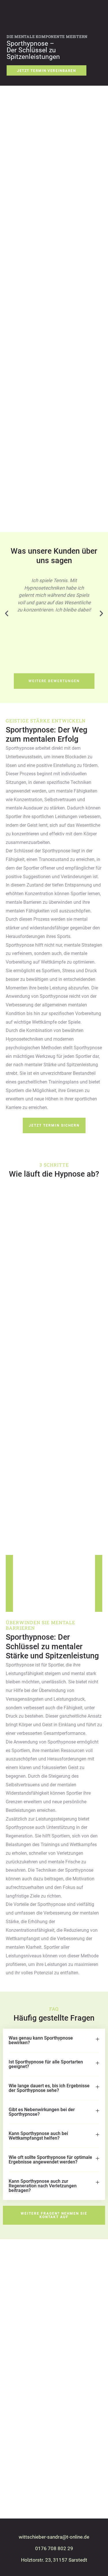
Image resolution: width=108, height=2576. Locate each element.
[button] (7, 613)
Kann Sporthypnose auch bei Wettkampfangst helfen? (38, 2136)
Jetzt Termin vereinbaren (47, 71)
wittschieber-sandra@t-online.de (54, 2537)
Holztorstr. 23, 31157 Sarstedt (54, 2560)
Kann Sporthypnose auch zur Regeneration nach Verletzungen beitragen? (43, 2186)
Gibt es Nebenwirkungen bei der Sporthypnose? (42, 2112)
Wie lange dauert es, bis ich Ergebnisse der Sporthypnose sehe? (49, 2088)
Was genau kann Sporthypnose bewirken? (41, 2040)
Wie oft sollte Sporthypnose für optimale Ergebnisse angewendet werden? (50, 2160)
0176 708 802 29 (54, 2548)
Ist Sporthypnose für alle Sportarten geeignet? (46, 2064)
